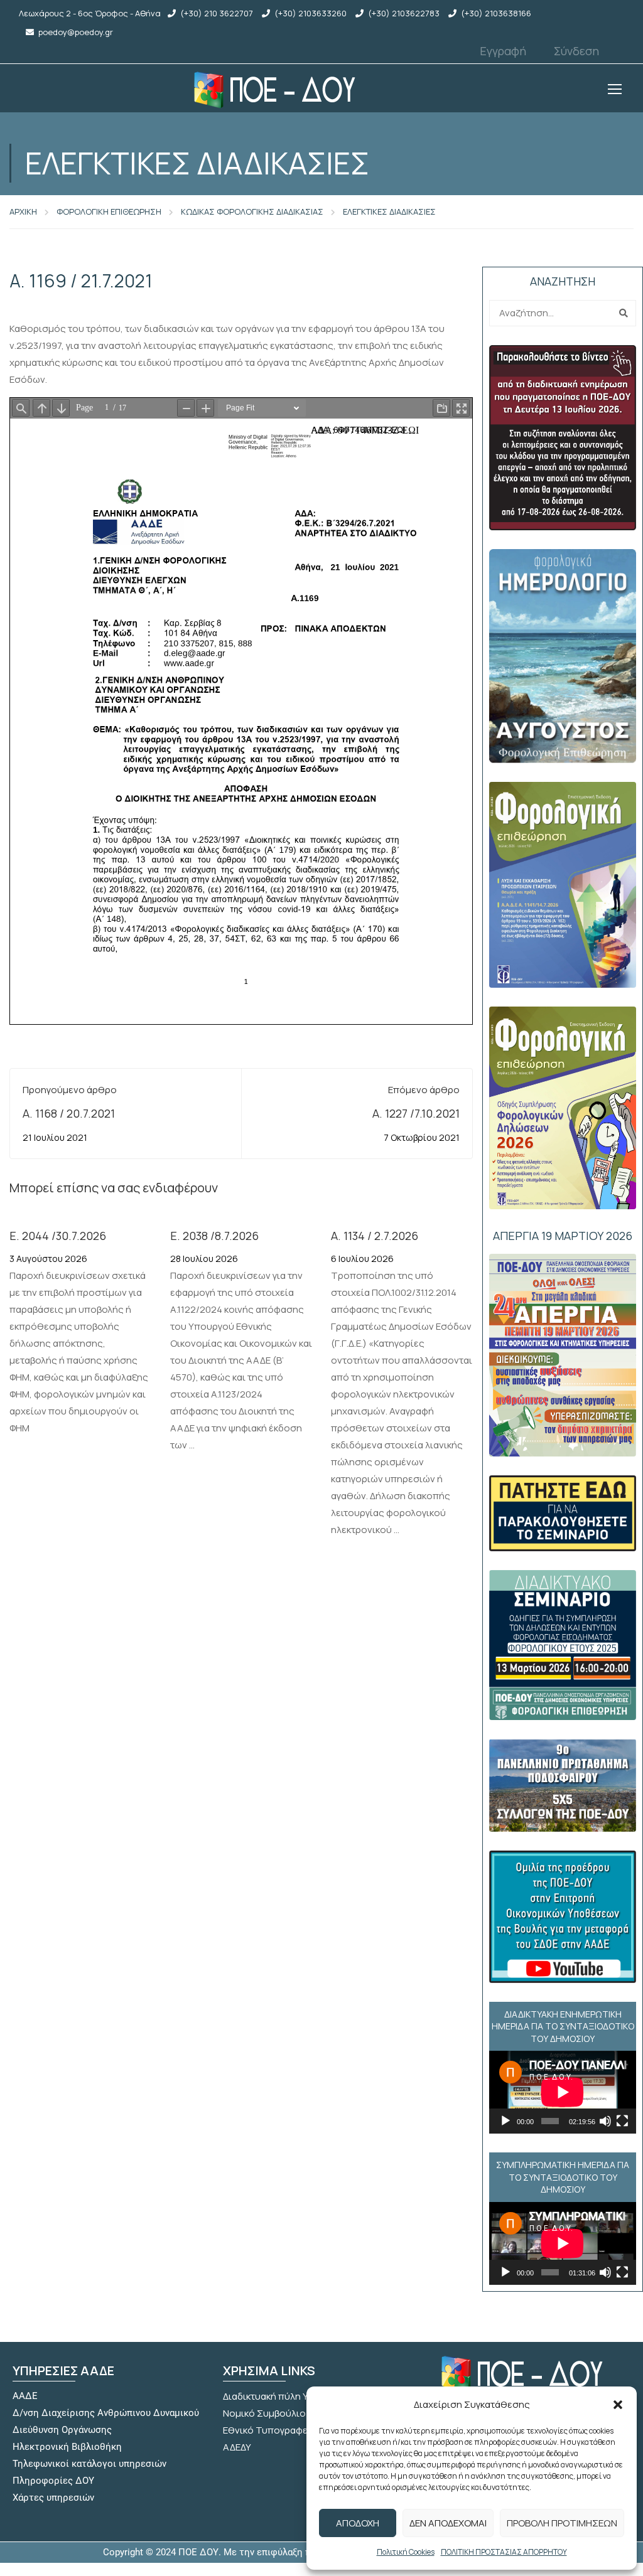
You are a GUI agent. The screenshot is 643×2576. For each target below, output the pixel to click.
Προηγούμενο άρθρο (70, 1090)
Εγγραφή (503, 51)
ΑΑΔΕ (25, 2396)
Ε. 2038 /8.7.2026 (214, 1236)
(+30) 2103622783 (404, 13)
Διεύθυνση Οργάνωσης (62, 2430)
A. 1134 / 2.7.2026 (375, 1236)
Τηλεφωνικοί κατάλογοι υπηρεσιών (89, 2464)
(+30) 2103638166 (496, 13)
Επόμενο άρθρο (424, 1090)
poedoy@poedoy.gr (76, 32)
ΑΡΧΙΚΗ (23, 211)
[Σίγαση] (605, 2121)
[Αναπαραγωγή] (505, 2121)
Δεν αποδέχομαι (448, 2523)
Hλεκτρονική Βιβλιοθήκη (67, 2447)
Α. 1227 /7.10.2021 (416, 1113)
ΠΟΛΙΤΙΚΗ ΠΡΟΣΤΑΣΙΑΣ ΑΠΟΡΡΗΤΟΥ (504, 2552)
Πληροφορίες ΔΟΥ (53, 2481)
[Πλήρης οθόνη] (622, 2121)
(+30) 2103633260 (311, 13)
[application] (563, 2092)
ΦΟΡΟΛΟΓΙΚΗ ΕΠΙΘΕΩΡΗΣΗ (109, 211)
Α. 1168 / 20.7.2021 (69, 1113)
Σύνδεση (576, 51)
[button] (618, 2405)
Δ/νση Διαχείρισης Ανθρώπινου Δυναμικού (106, 2413)
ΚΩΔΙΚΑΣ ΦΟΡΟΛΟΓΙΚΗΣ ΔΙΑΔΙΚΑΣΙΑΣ (252, 211)
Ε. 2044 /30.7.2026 (58, 1236)
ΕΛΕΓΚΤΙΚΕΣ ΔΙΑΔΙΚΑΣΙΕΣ (389, 211)
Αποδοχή (358, 2523)
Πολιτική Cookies (406, 2552)
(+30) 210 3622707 (217, 13)
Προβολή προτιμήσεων (562, 2523)
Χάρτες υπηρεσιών (53, 2498)
